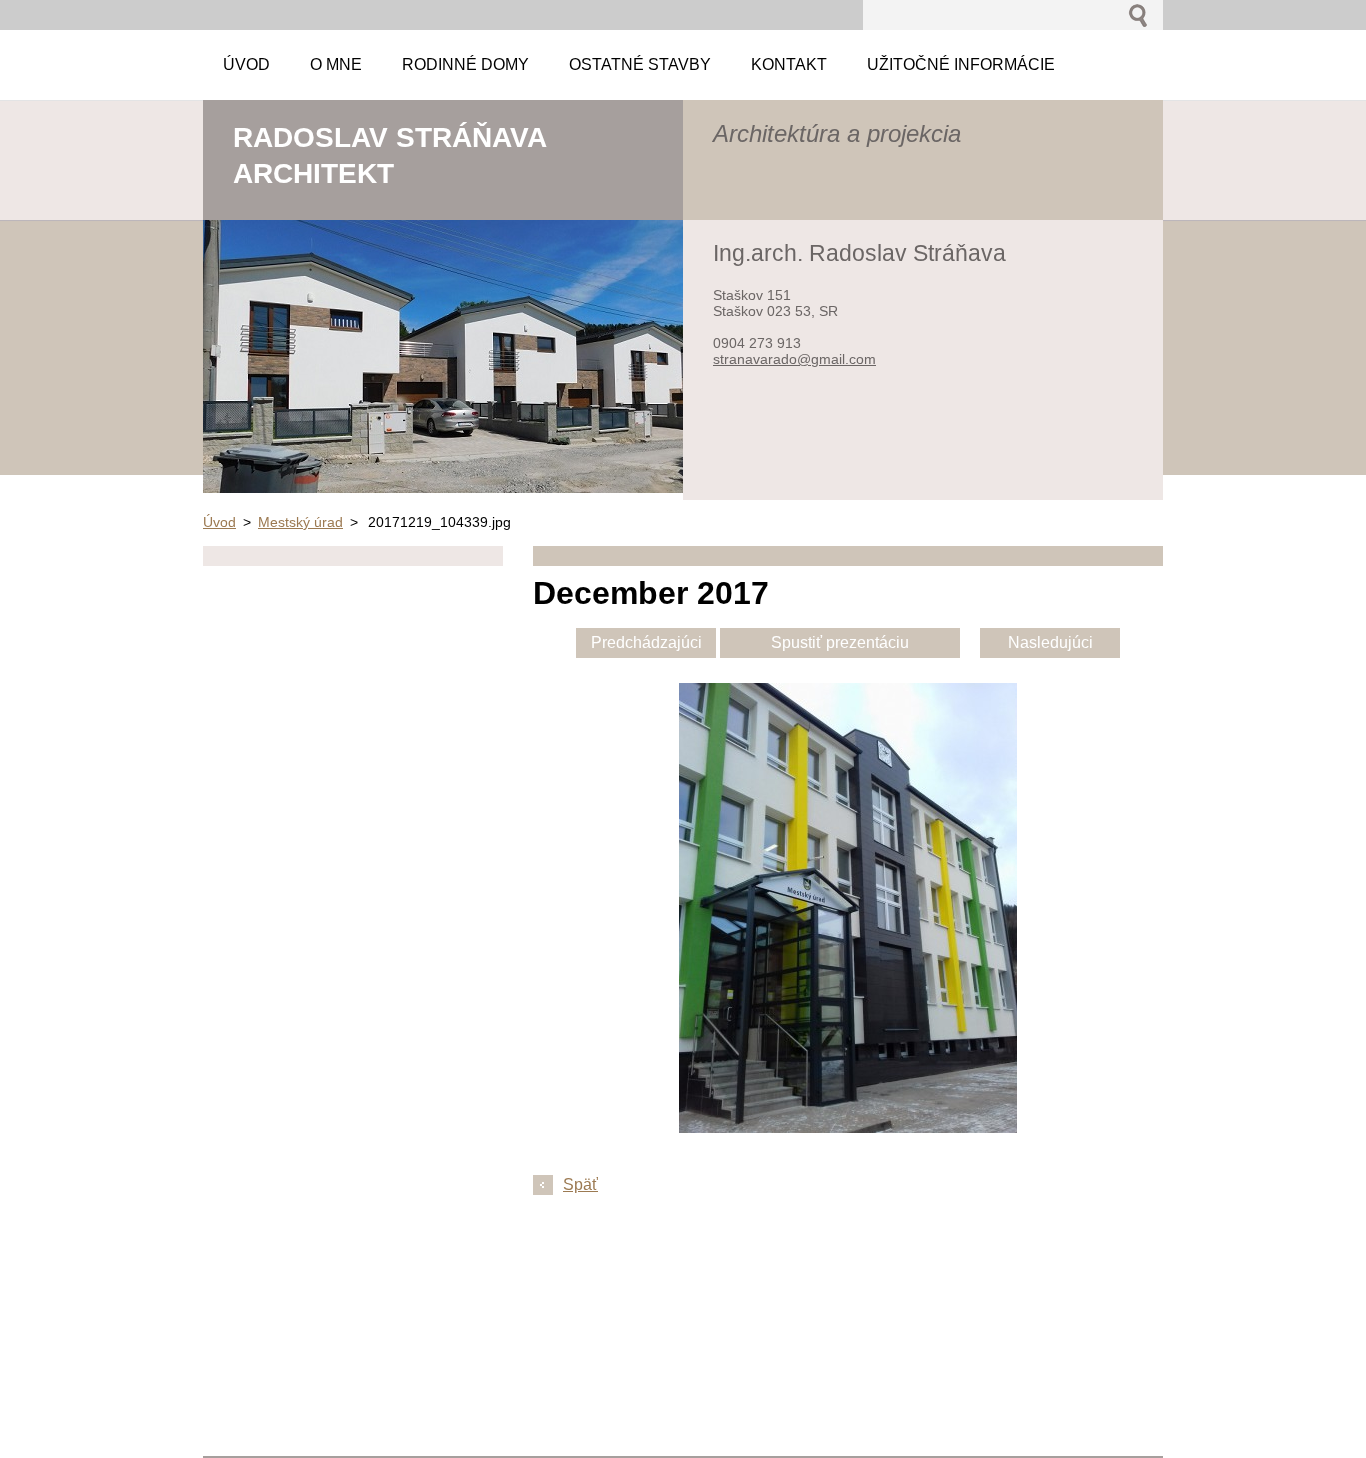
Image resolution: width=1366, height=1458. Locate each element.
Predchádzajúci (646, 642)
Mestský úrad (300, 522)
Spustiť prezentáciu (840, 642)
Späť (580, 1184)
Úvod (219, 522)
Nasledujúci (1050, 642)
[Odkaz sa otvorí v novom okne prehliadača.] (848, 1127)
